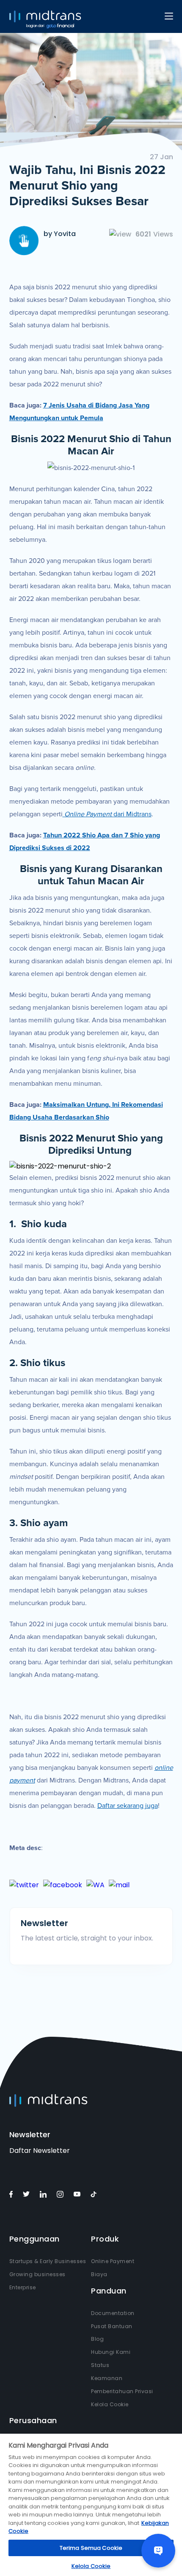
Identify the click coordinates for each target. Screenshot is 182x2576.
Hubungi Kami (111, 2352)
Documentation (113, 2313)
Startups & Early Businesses (48, 2261)
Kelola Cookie (110, 2404)
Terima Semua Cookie (91, 2548)
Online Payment (113, 2261)
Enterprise (23, 2287)
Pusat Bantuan (112, 2326)
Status (100, 2365)
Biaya (99, 2274)
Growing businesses (37, 2274)
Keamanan (107, 2378)
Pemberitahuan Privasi (122, 2391)
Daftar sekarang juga (128, 1806)
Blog (97, 2339)
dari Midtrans (108, 814)
